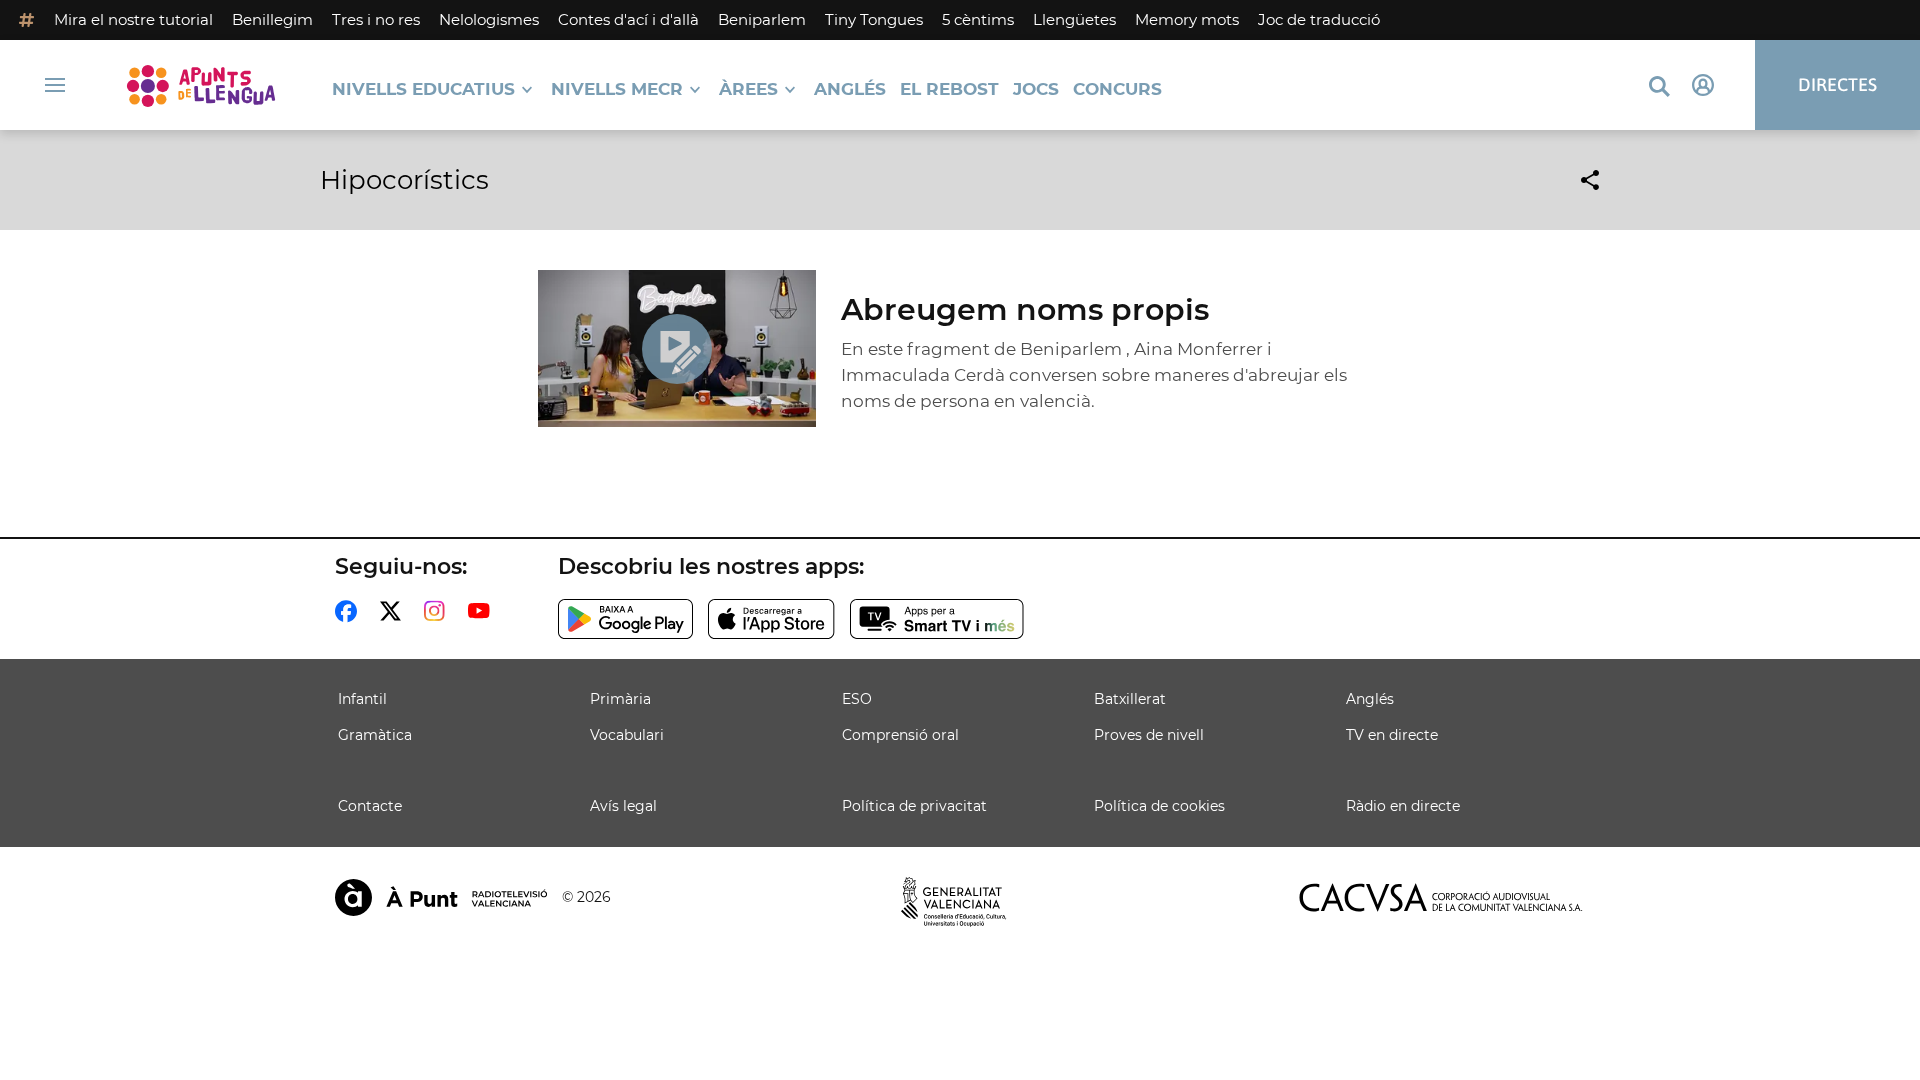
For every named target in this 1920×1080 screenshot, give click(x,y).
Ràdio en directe (1403, 806)
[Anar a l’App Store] (771, 619)
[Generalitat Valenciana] (954, 902)
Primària (620, 699)
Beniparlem (762, 19)
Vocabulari (627, 735)
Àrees (748, 89)
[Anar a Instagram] (438, 611)
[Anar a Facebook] (350, 611)
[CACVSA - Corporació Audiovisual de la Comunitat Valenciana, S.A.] (1441, 897)
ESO (857, 699)
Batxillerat (1130, 699)
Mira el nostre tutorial (133, 19)
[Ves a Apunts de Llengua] (201, 85)
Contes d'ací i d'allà (628, 19)
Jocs (1036, 89)
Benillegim (272, 19)
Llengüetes (1074, 19)
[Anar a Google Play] (625, 619)
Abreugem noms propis (1025, 310)
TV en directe (1392, 735)
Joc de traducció (1319, 19)
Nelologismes (489, 19)
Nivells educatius (423, 89)
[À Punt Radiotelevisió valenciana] (441, 897)
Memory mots (1187, 19)
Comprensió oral (900, 735)
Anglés (850, 89)
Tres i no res (376, 19)
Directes (1837, 84)
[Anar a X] (394, 611)
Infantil (362, 699)
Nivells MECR (617, 89)
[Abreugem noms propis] (677, 348)
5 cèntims (978, 19)
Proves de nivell (1149, 735)
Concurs (1117, 89)
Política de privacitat (914, 806)
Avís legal (623, 806)
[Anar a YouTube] (483, 611)
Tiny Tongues (874, 19)
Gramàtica (375, 735)
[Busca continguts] (1659, 87)
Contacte (370, 806)
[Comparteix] (1590, 180)
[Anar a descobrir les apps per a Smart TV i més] (937, 619)
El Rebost (949, 89)
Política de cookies (1159, 806)
